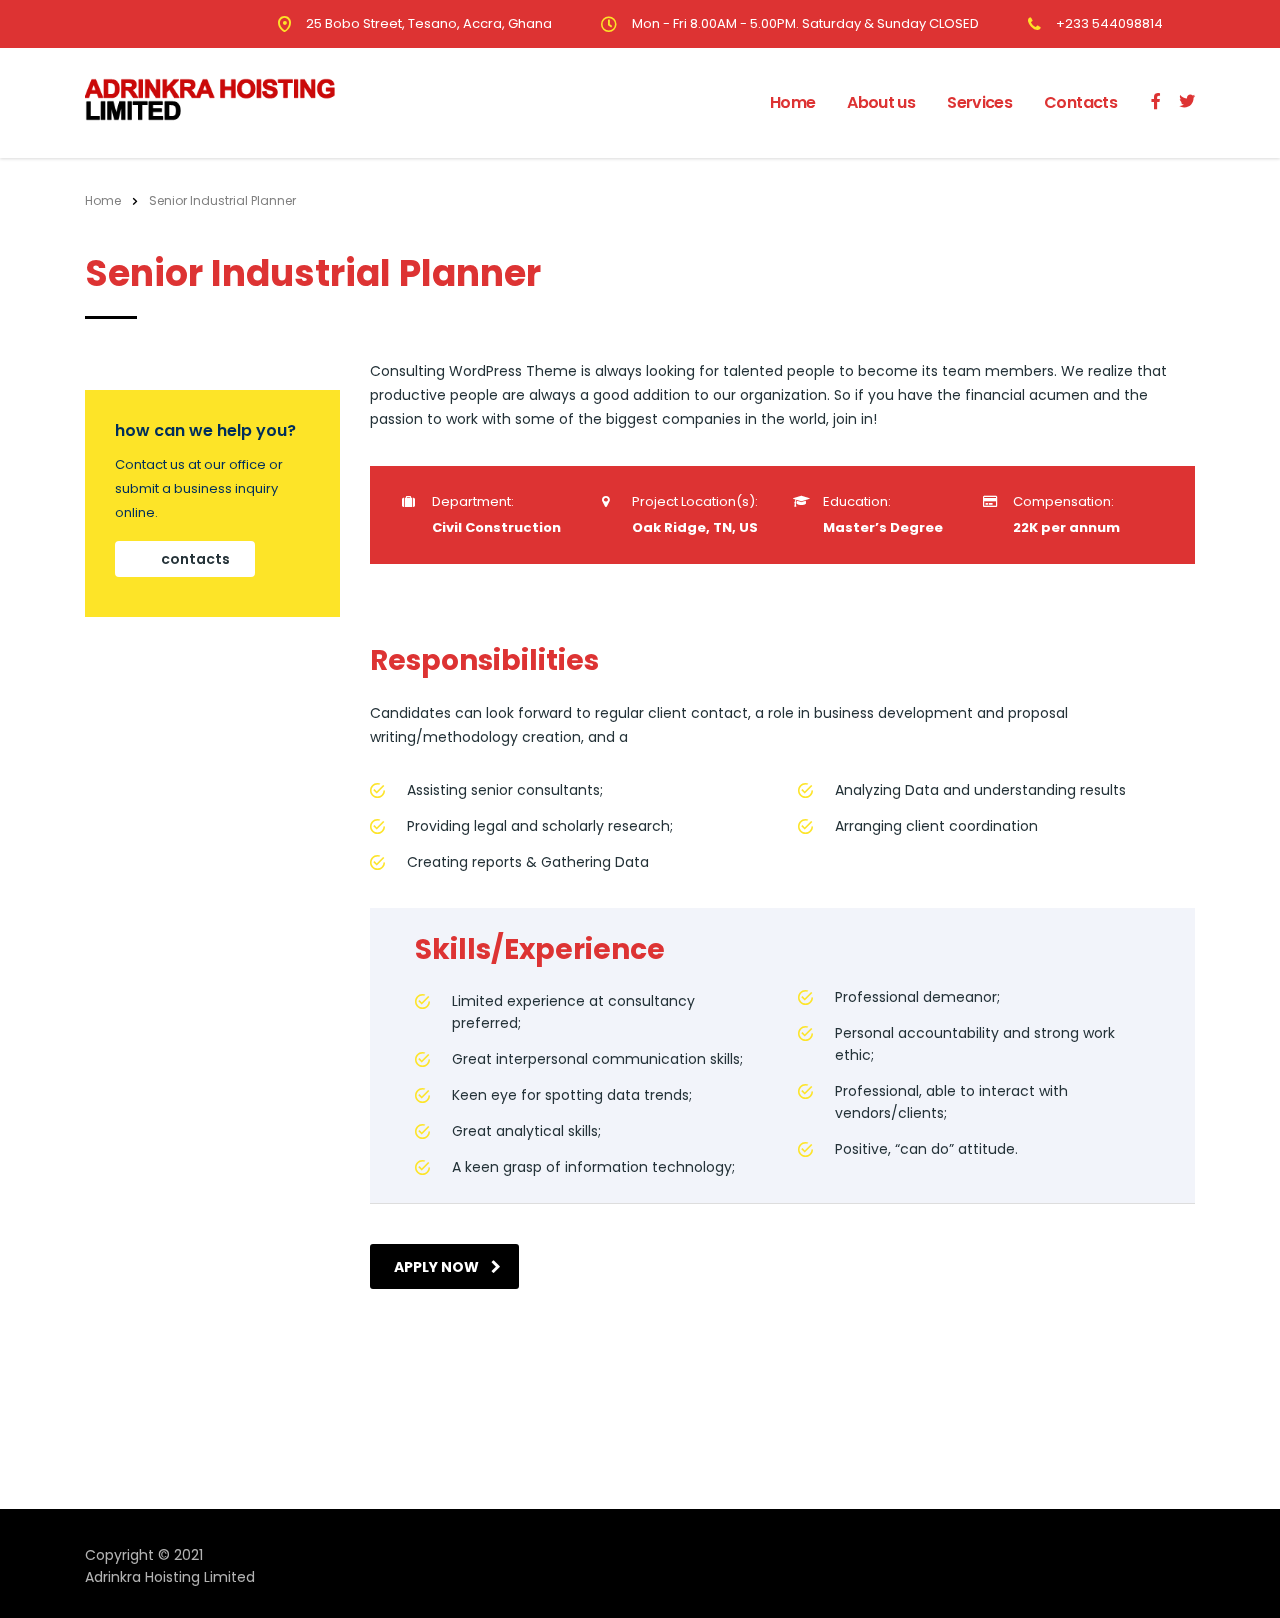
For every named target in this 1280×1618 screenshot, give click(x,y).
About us (881, 102)
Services (979, 102)
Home (792, 102)
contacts (195, 559)
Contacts (1080, 102)
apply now (436, 1267)
